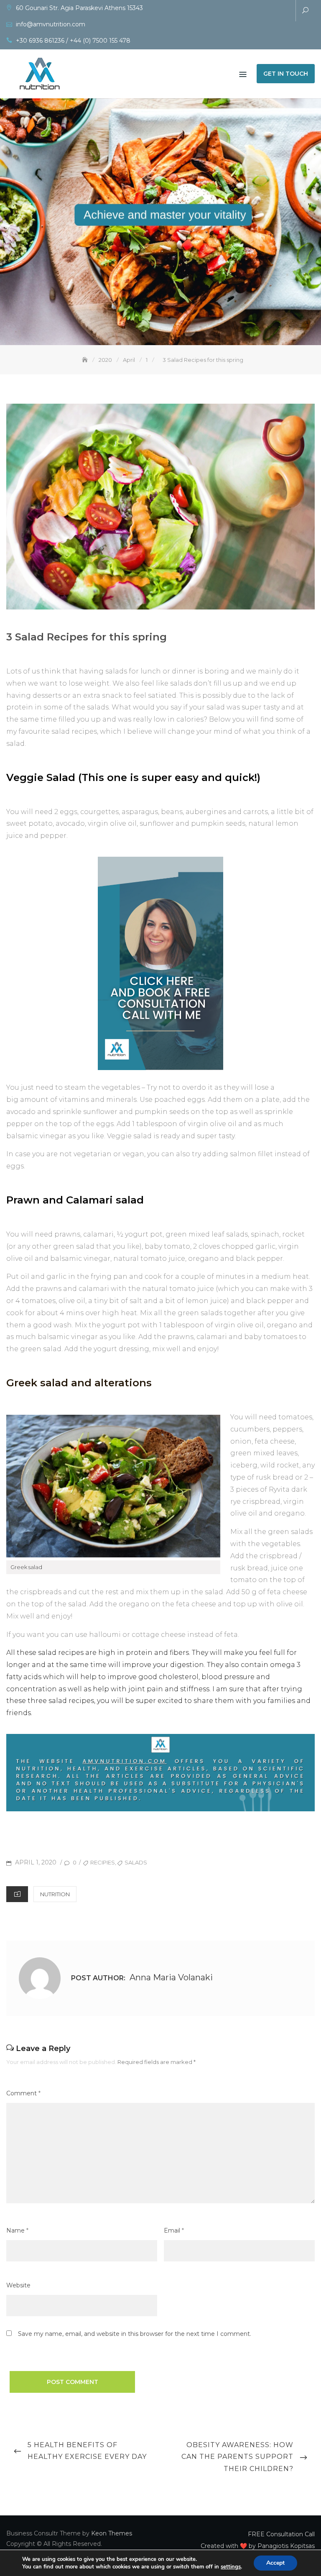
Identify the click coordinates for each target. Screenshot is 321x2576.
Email (174, 2230)
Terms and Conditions (284, 11)
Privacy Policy (272, 11)
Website (18, 2285)
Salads (136, 1862)
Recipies (103, 1862)
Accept (275, 2563)
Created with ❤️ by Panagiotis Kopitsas (259, 11)
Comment (23, 2093)
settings (231, 2567)
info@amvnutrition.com (51, 24)
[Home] (86, 360)
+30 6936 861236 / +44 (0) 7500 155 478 (73, 41)
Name (17, 2230)
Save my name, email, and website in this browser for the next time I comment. (135, 2334)
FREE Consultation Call (247, 11)
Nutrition (55, 1894)
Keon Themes (112, 2533)
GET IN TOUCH (286, 74)
